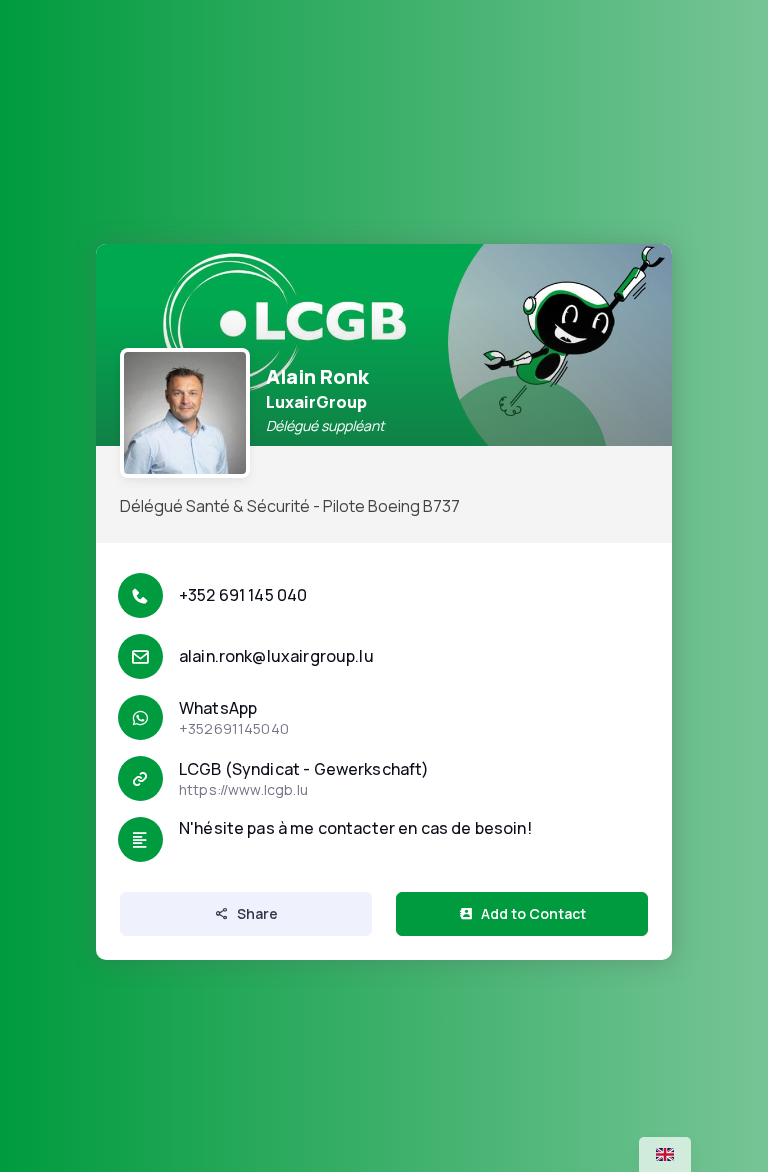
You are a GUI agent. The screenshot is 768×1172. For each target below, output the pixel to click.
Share (257, 913)
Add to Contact (533, 913)
